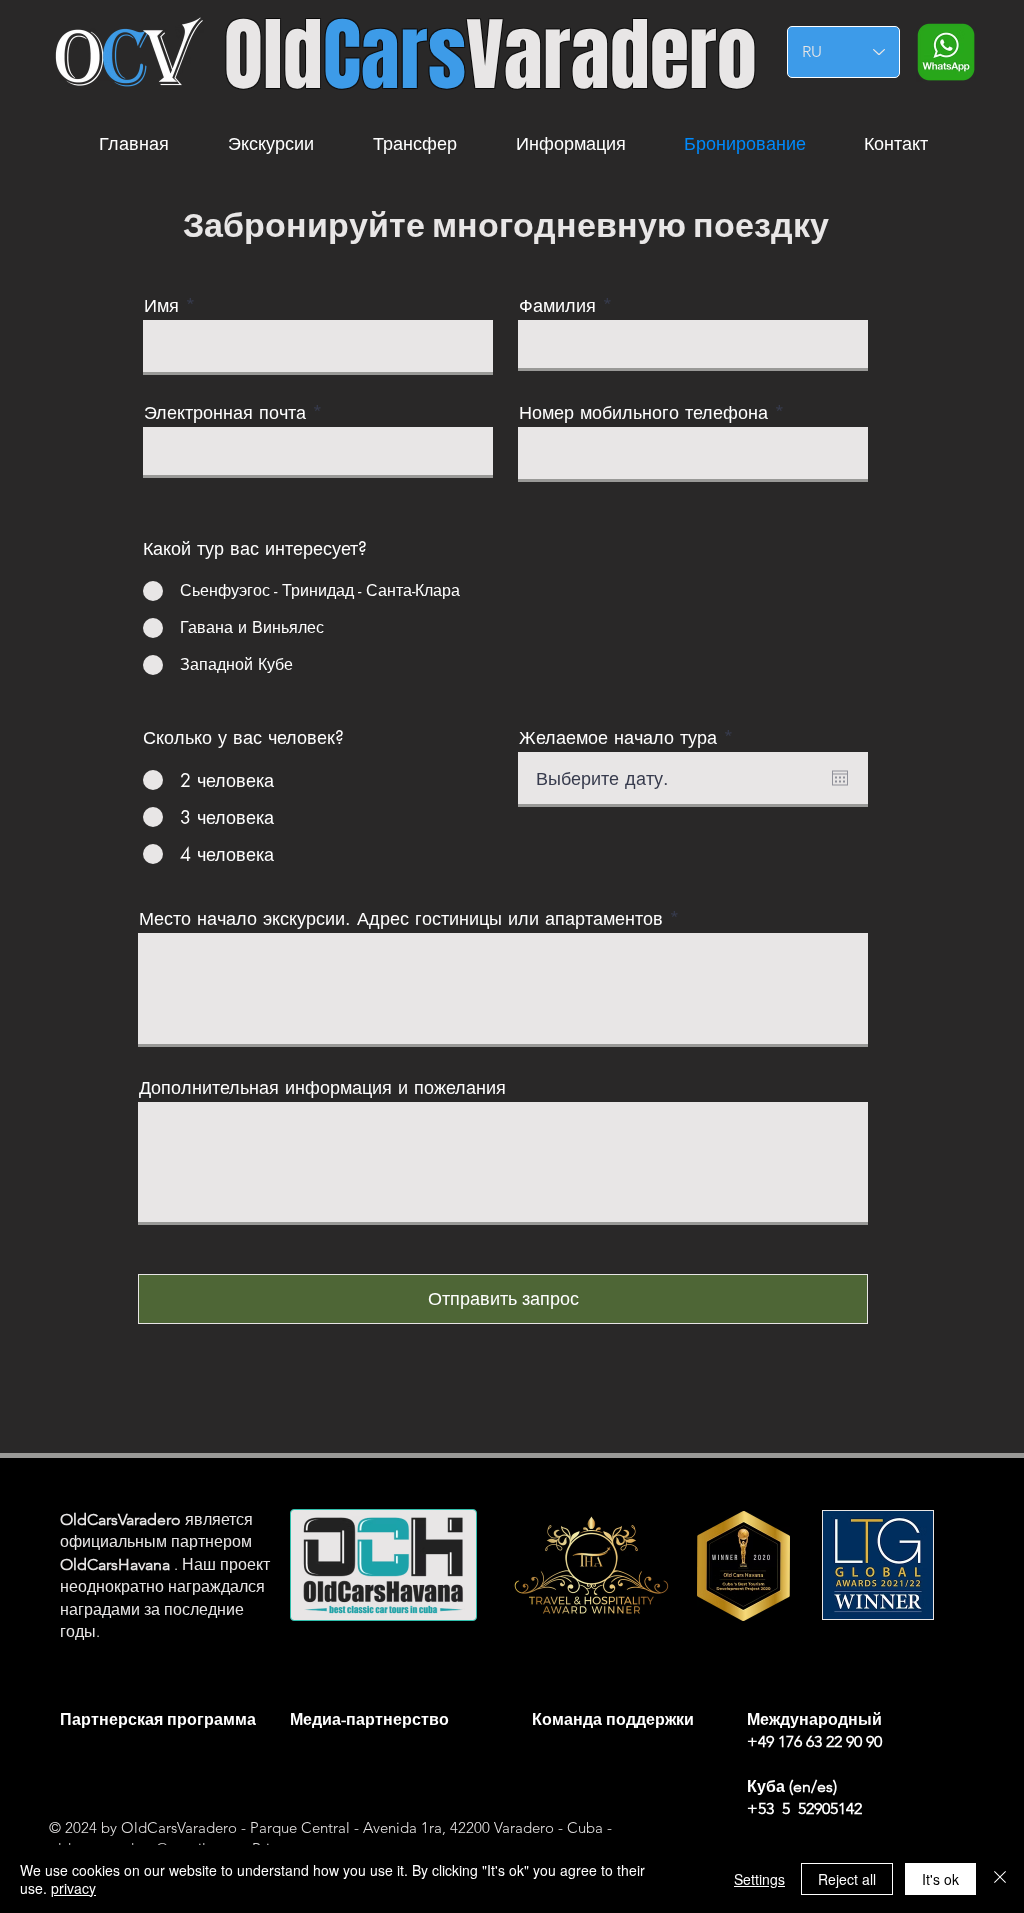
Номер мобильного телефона (643, 412)
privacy (73, 1888)
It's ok (940, 1879)
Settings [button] (759, 1879)
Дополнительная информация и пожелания (322, 1087)
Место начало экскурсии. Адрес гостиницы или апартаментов (401, 918)
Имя (161, 305)
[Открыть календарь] (840, 778)
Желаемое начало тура (631, 737)
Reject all (847, 1879)
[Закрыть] (1000, 1879)
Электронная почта (228, 412)
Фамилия (557, 305)
